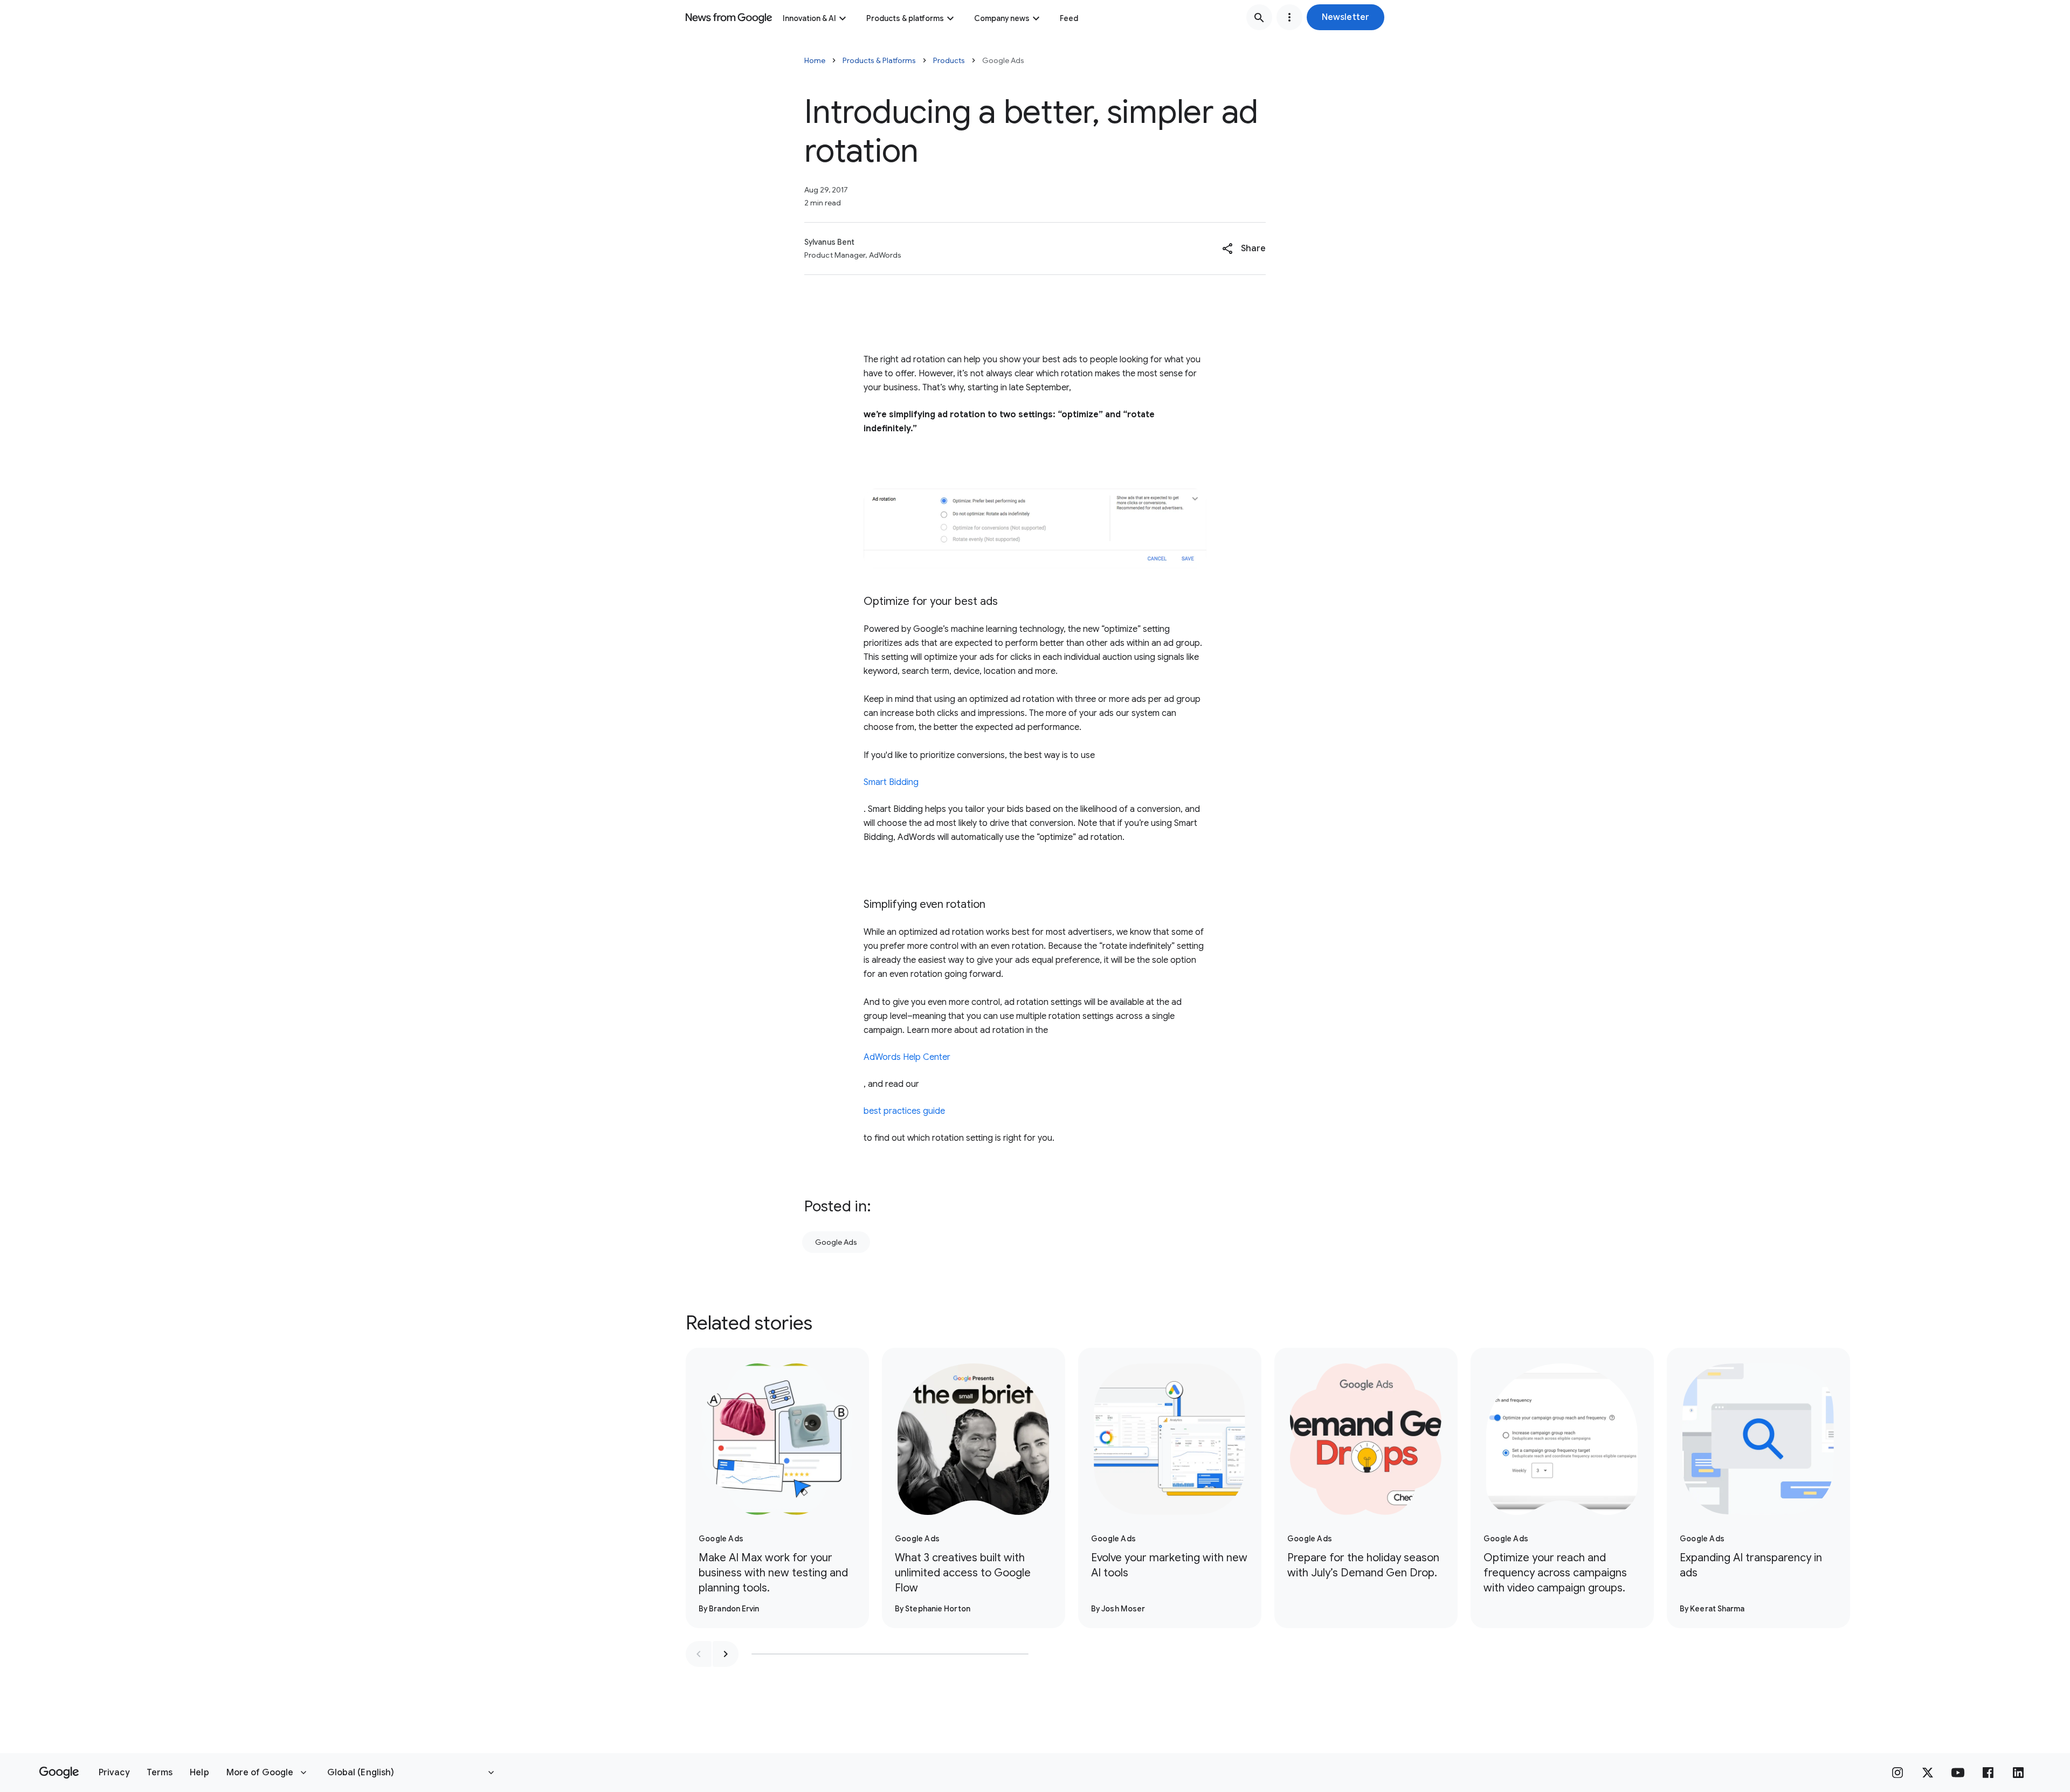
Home (815, 60)
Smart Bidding (891, 782)
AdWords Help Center (907, 1057)
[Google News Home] (729, 17)
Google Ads (836, 1242)
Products (949, 60)
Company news (1002, 18)
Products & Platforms (879, 60)
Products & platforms (905, 18)
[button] (1345, 17)
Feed (1069, 18)
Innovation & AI (809, 18)
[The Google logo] (59, 1773)
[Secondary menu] (1289, 17)
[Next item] (726, 1654)
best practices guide (904, 1111)
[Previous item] (699, 1654)
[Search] (1259, 17)
